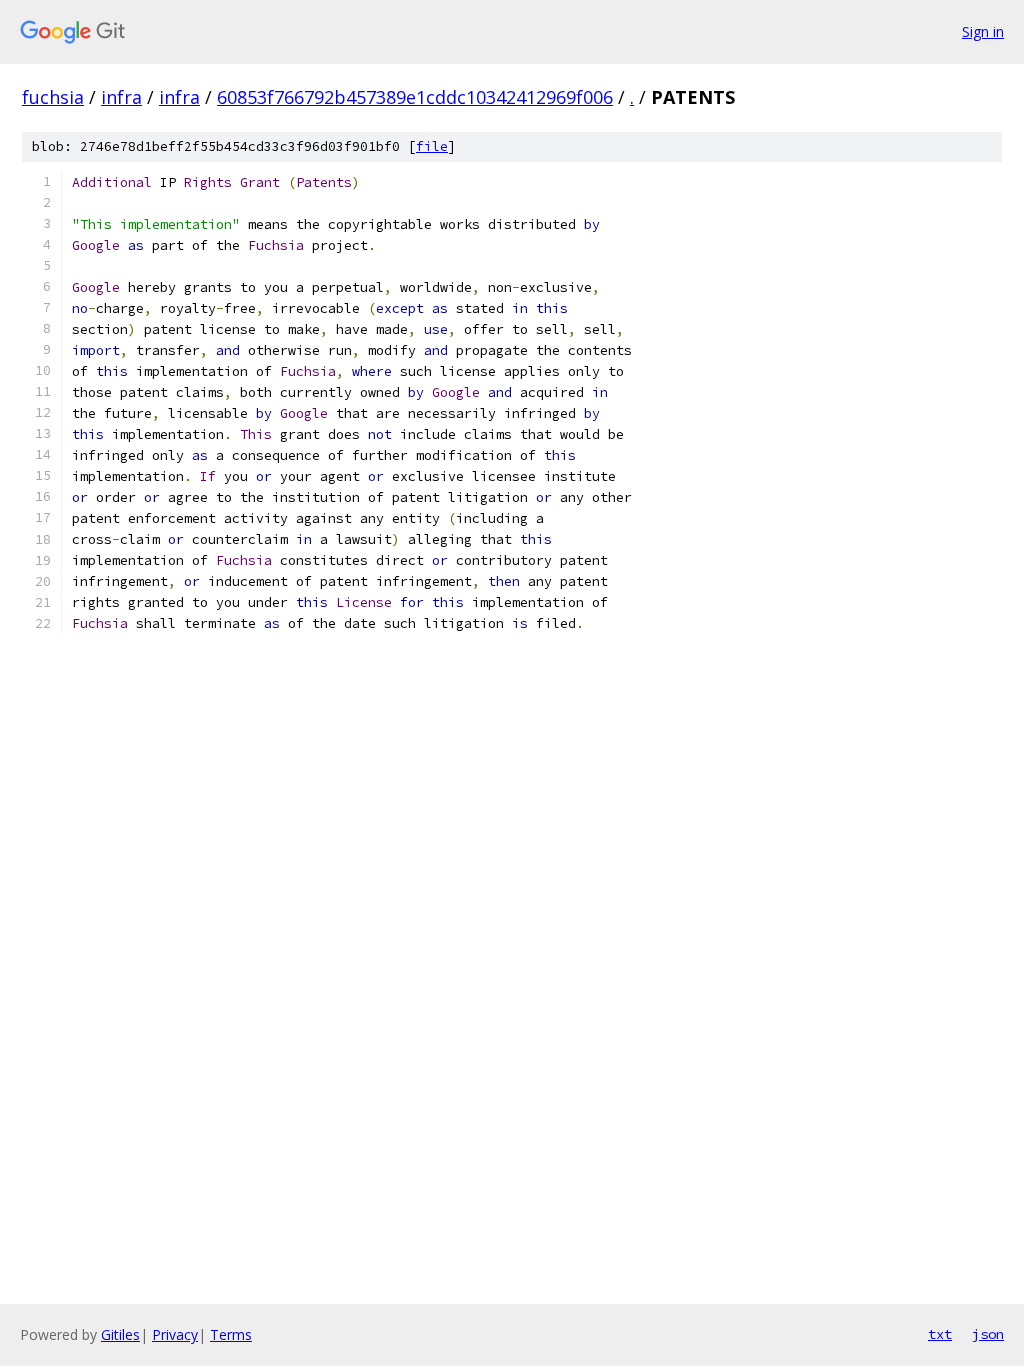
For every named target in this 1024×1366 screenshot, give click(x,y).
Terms (231, 1334)
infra (121, 97)
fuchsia (53, 97)
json (988, 1334)
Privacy (175, 1334)
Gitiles (120, 1334)
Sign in (983, 31)
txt (940, 1334)
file (432, 146)
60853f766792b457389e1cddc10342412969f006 (415, 97)
